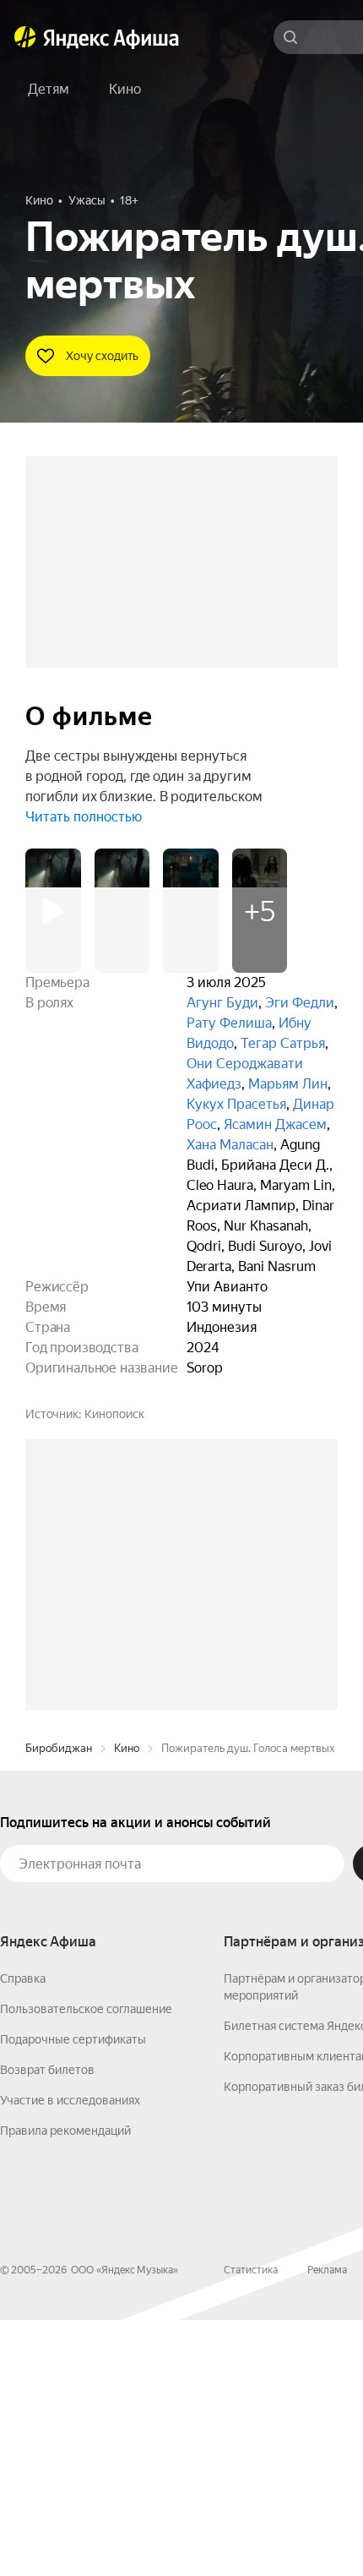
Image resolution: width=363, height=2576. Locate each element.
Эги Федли (300, 1003)
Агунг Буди (222, 1003)
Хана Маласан (230, 1145)
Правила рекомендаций (65, 2387)
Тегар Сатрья (283, 1043)
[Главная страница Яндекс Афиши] (25, 37)
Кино (127, 2004)
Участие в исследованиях (70, 2356)
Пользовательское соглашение (86, 2265)
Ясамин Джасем (275, 1124)
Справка (23, 2235)
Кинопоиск (114, 1414)
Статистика (251, 2526)
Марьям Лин (288, 1084)
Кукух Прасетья (236, 1104)
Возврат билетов (47, 2326)
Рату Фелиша (229, 1023)
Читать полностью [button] (84, 817)
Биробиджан (59, 2004)
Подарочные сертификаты (73, 2295)
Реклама (327, 2526)
